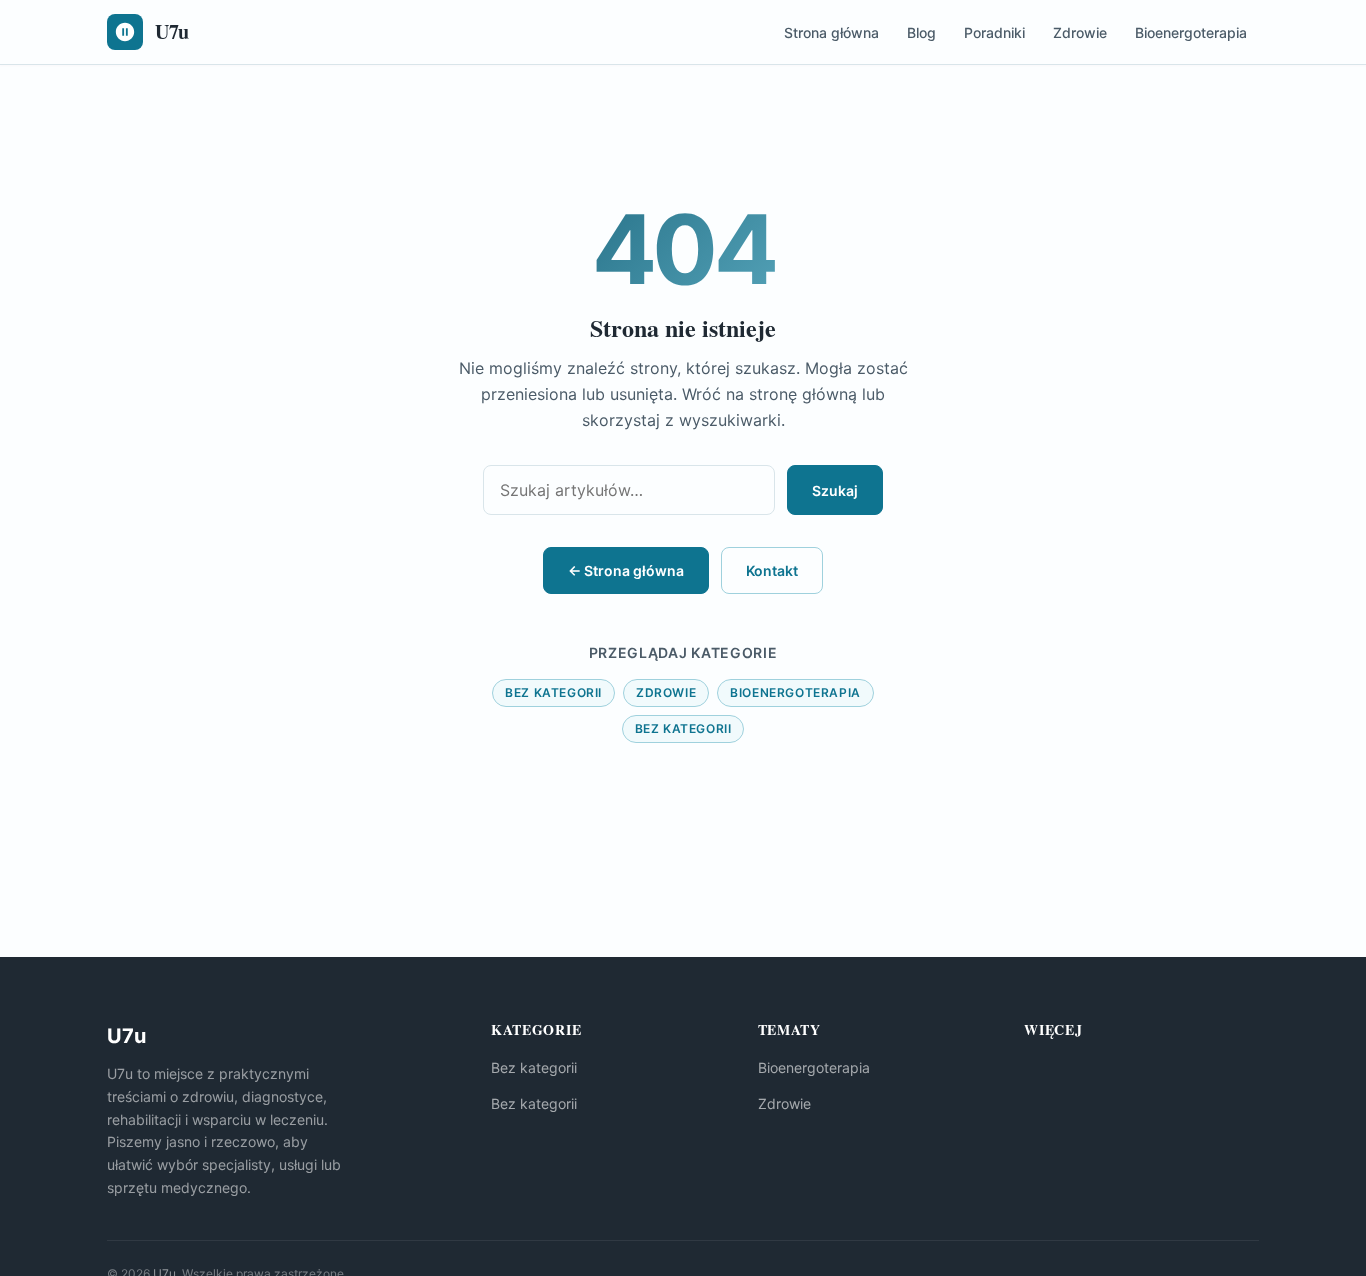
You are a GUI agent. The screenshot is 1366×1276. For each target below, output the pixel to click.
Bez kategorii (553, 692)
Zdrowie (1080, 32)
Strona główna (831, 32)
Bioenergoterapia (1191, 32)
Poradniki (994, 32)
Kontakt (772, 570)
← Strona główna (626, 570)
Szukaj (835, 490)
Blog (921, 32)
